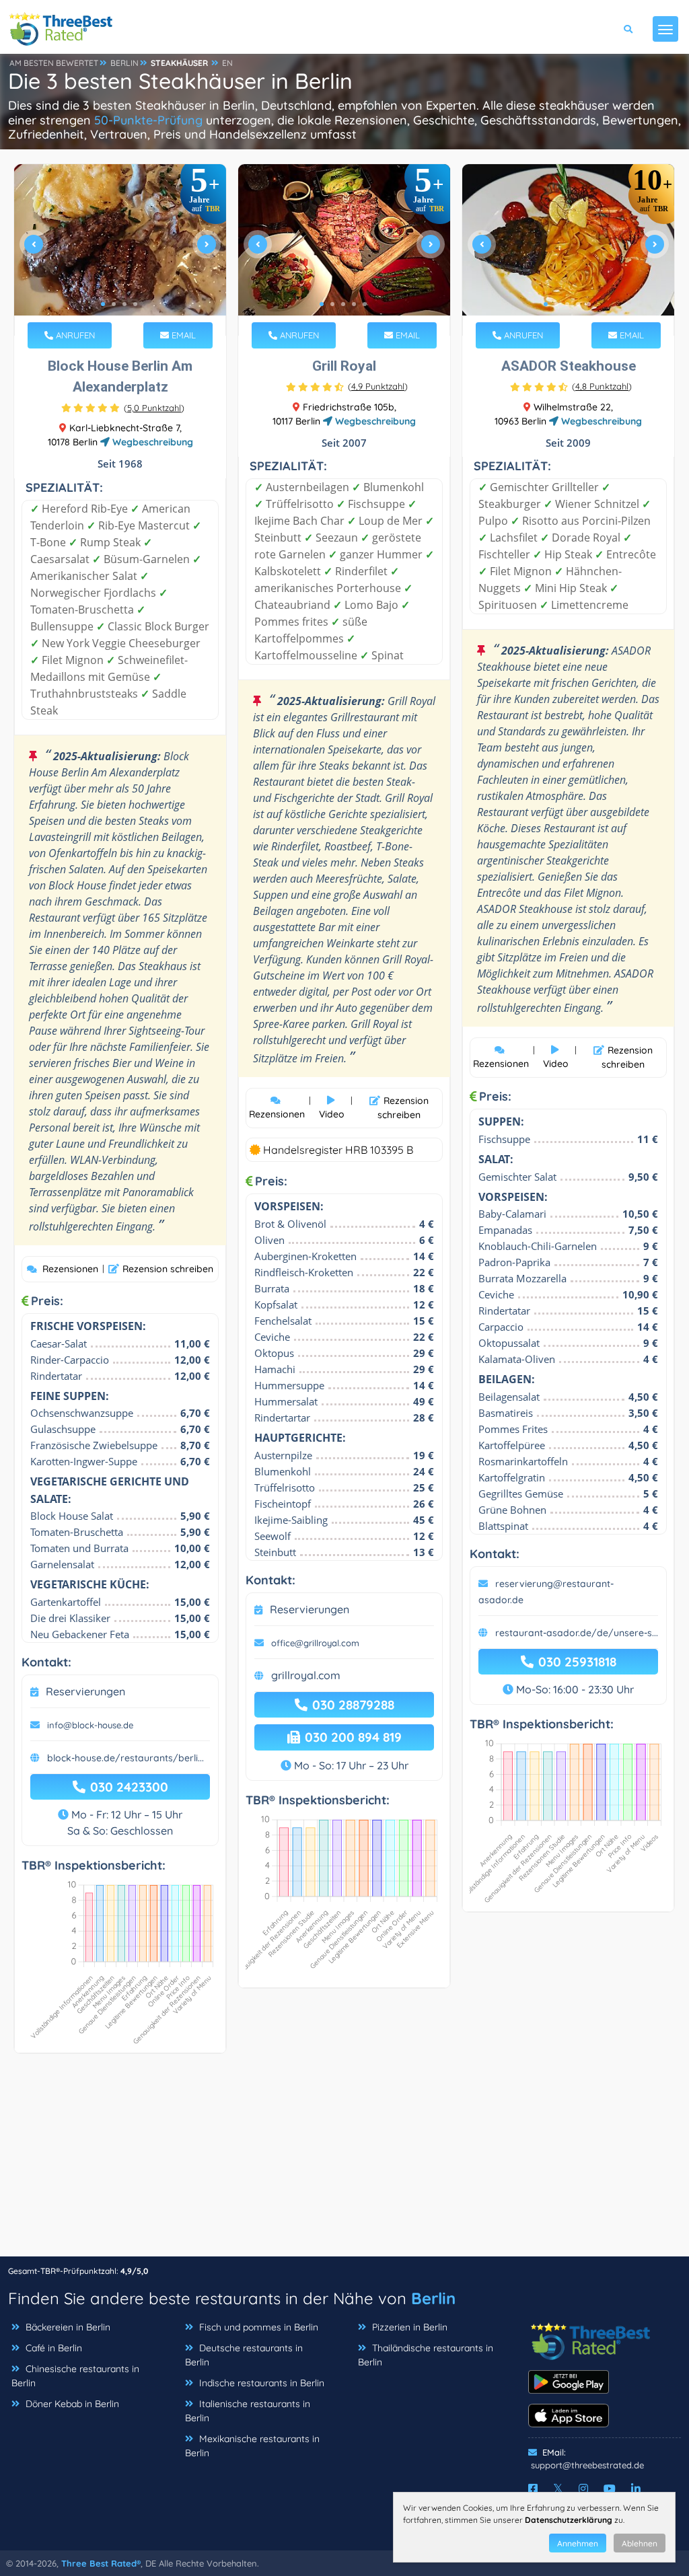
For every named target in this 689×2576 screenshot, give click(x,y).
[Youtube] (610, 2489)
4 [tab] (135, 304)
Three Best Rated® (101, 2563)
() (154, 408)
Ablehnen (640, 2543)
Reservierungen (85, 1691)
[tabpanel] (120, 250)
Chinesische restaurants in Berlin (75, 2376)
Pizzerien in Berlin (410, 2327)
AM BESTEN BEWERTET (54, 63)
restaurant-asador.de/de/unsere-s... (577, 1633)
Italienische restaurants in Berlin (248, 2411)
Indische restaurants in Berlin (262, 2383)
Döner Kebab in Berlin (72, 2404)
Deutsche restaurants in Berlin (244, 2355)
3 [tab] (124, 304)
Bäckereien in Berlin (68, 2327)
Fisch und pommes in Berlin (259, 2327)
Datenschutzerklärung (569, 2520)
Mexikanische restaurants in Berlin (252, 2446)
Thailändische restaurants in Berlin (426, 2355)
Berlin (433, 2298)
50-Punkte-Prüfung (148, 120)
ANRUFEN (74, 335)
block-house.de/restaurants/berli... (125, 1758)
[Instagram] (583, 2489)
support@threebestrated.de (587, 2465)
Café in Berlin (54, 2348)
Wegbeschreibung (151, 442)
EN (227, 63)
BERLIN (124, 63)
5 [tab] (365, 304)
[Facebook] (533, 2489)
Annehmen (578, 2543)
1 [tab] (103, 304)
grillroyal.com (306, 1675)
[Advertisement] (344, 2162)
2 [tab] (114, 304)
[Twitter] (558, 2489)
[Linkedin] (636, 2489)
